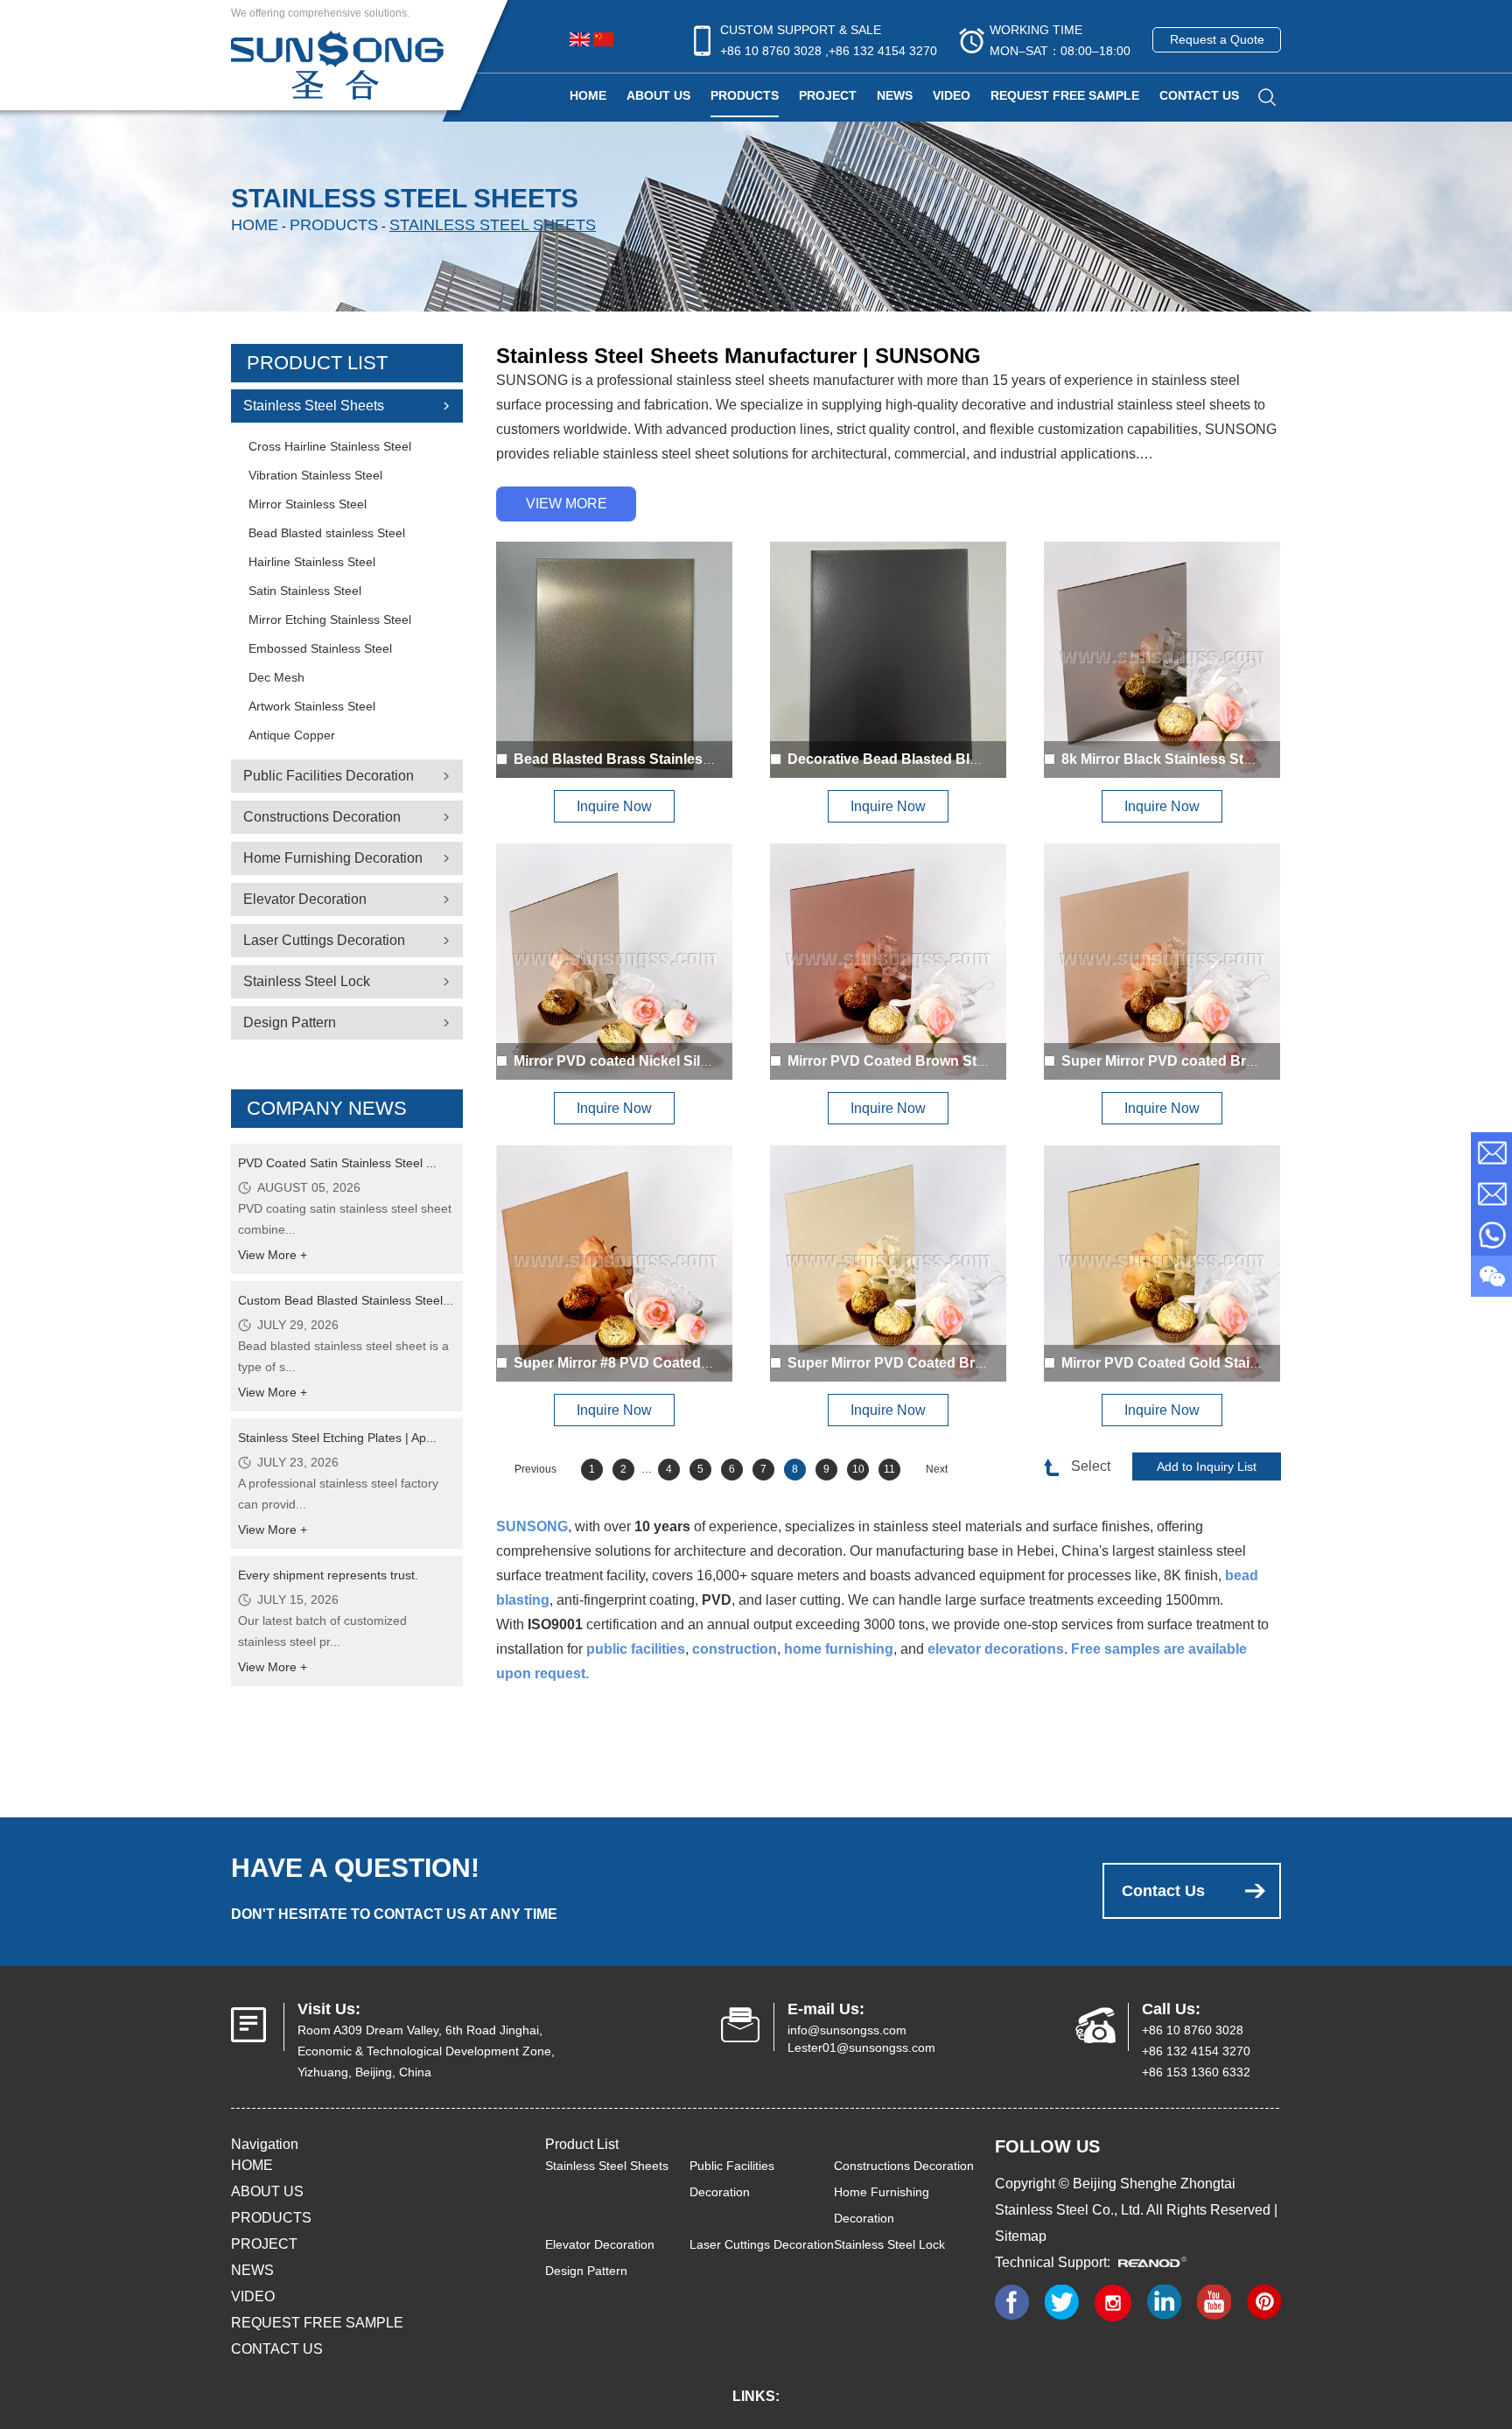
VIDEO (952, 95)
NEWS (895, 95)
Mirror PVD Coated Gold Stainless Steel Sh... (1208, 1363)
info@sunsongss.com (847, 2030)
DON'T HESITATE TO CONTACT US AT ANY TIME (394, 1914)
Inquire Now (614, 806)
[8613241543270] (1491, 1235)
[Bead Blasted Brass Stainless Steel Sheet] (614, 660)
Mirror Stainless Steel (308, 504)
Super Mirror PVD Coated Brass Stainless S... (937, 1363)
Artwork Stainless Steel (312, 706)
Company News (327, 1108)
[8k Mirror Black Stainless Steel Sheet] (1162, 660)
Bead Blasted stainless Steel (327, 533)
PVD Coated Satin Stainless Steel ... (337, 1163)
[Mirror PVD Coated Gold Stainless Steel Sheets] (1162, 1263)
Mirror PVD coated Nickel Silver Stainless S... (661, 1061)
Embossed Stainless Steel (320, 648)
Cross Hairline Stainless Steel (330, 446)
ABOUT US (658, 95)
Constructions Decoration (322, 817)
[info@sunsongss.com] (1491, 1153)
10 (858, 1469)
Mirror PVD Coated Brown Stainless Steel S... (936, 1061)
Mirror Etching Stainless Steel (330, 619)
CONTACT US (1199, 95)
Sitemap (1021, 2236)
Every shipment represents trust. (328, 1575)
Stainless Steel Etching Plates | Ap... (337, 1438)
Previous (535, 1469)
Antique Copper (292, 735)
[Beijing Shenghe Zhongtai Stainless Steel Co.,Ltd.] (337, 63)
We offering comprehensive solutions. (320, 13)
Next (937, 1469)
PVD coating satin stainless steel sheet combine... (345, 1219)
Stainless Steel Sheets (493, 225)
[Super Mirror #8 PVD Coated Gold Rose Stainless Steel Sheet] (614, 1263)
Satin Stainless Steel (305, 591)
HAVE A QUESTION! (355, 1868)
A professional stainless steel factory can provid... (338, 1494)
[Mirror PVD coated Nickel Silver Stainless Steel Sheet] (614, 962)
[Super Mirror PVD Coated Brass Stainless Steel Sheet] (888, 1263)
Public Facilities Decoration (329, 776)
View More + (273, 1255)
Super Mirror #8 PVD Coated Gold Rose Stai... (664, 1363)
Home (588, 95)
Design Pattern (290, 1022)
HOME (252, 2165)
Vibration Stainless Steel (315, 475)
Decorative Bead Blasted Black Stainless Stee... (945, 759)
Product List (582, 2144)
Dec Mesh (276, 677)
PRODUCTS (745, 95)
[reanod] (1158, 2262)
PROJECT (828, 95)
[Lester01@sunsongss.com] (1491, 1194)
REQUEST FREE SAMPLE (1065, 95)
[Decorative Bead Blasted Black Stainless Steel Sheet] (888, 660)
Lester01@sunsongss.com (861, 2047)
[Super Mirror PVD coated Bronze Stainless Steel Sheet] (1162, 962)
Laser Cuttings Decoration (324, 940)
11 (889, 1469)
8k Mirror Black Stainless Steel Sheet (1183, 759)
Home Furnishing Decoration (333, 858)
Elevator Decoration (305, 899)
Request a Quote (1217, 39)
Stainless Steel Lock (307, 981)
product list (317, 363)
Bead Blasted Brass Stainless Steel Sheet (651, 759)
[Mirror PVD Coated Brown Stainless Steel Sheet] (888, 962)
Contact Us (1163, 1891)
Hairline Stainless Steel (312, 562)
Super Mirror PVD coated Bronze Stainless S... (1214, 1061)
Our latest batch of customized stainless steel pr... (322, 1631)
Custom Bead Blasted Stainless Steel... (346, 1300)
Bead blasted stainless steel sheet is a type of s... (343, 1356)
